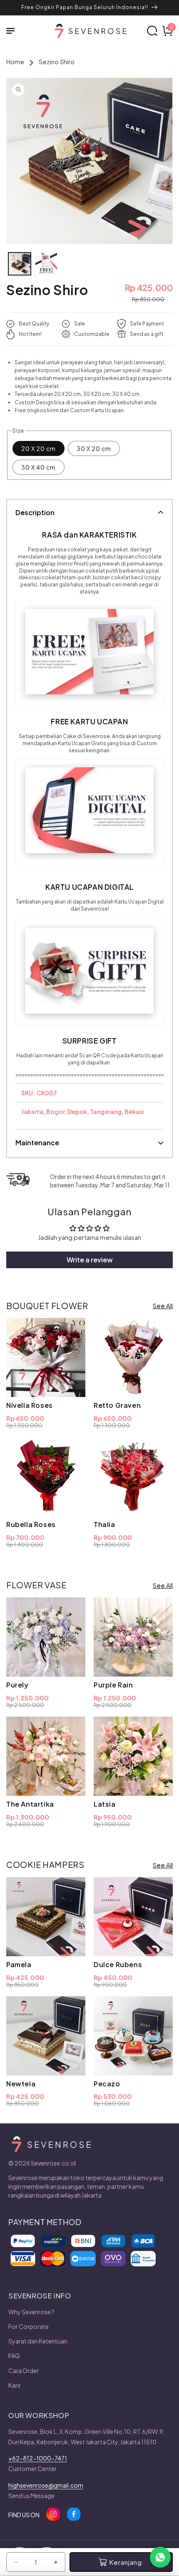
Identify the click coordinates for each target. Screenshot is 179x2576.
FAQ (14, 2356)
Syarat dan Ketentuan (38, 2341)
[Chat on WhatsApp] (160, 2557)
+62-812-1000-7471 (38, 2458)
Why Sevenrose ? (31, 2312)
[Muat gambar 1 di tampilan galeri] (20, 264)
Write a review (90, 1260)
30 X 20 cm (94, 448)
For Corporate (29, 2326)
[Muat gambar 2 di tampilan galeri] (46, 264)
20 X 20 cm (39, 448)
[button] (15, 31)
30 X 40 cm (39, 467)
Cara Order (24, 2371)
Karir (15, 2385)
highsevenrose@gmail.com (46, 2485)
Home (15, 61)
